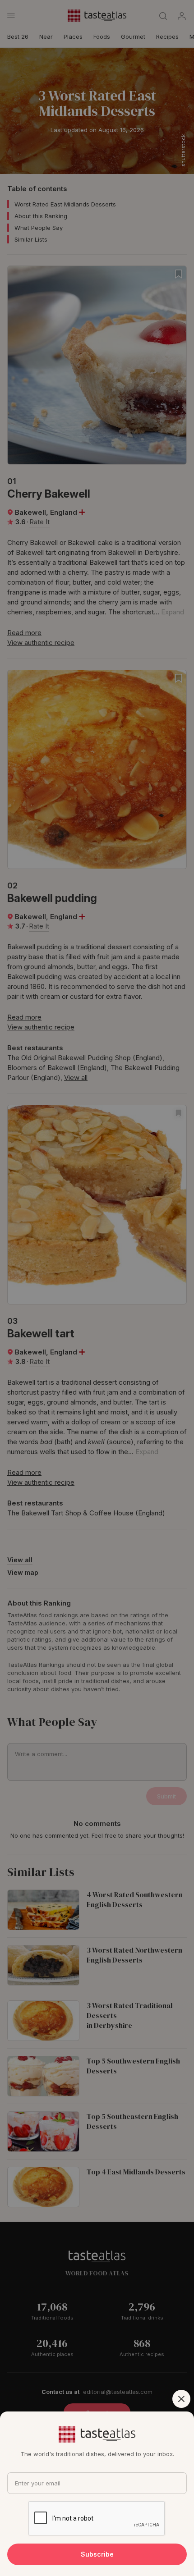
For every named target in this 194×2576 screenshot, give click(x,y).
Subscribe (97, 2554)
